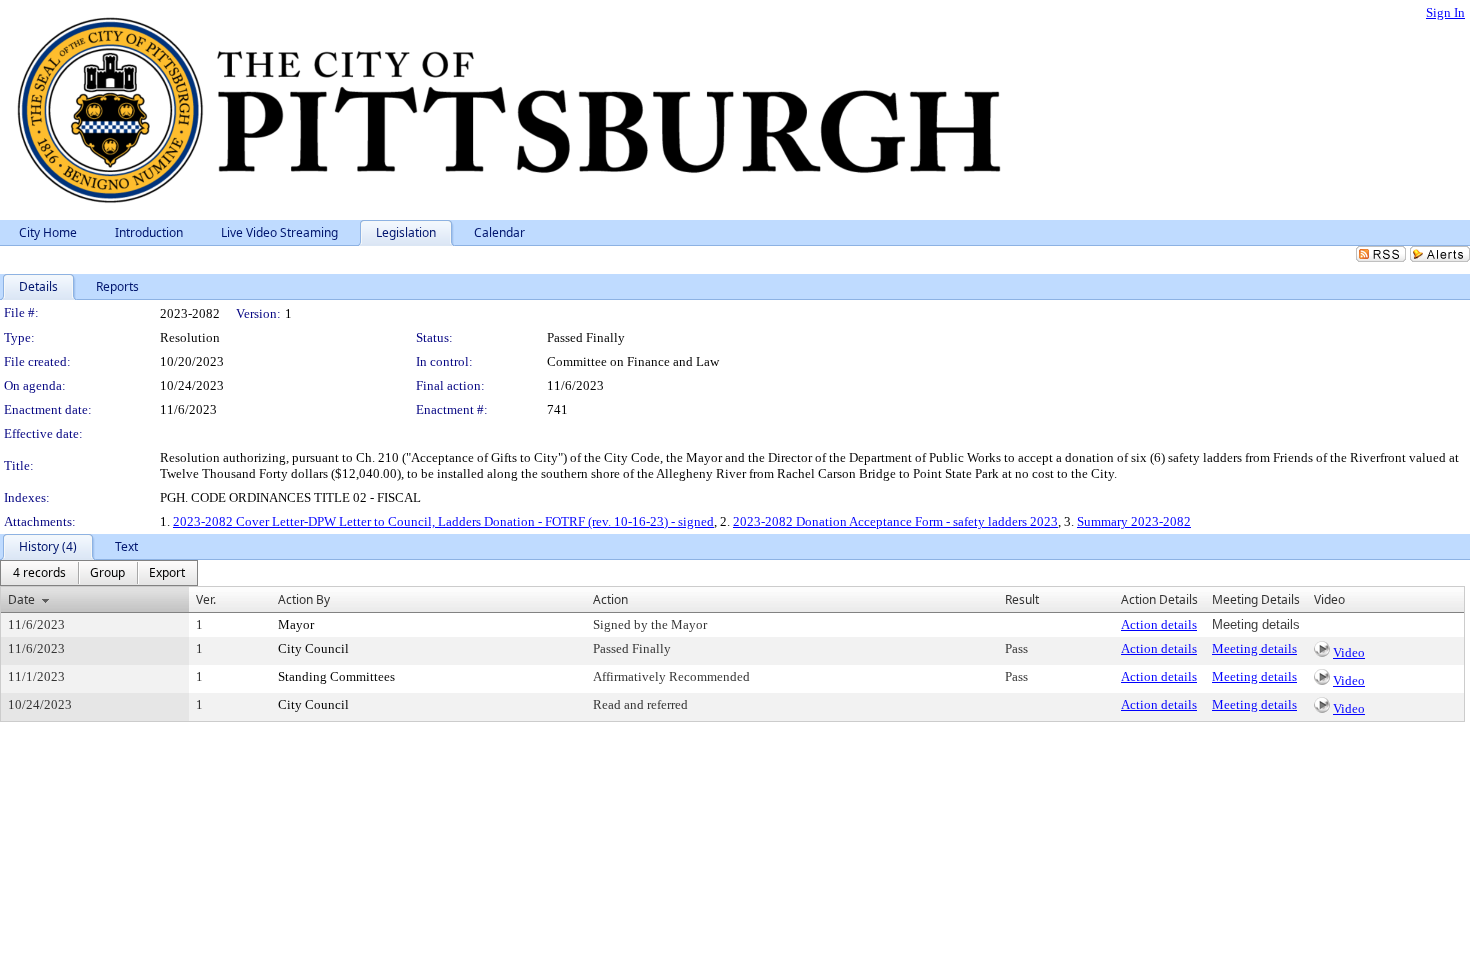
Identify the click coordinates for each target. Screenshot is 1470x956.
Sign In (1445, 12)
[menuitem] (39, 573)
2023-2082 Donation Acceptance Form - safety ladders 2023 (895, 521)
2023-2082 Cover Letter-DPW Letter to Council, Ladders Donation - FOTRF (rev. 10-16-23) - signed (443, 521)
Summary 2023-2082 (1134, 521)
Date (21, 599)
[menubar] (99, 573)
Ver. (206, 599)
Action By (304, 599)
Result (1022, 599)
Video (1349, 652)
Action (610, 599)
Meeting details (1254, 648)
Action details (1159, 624)
